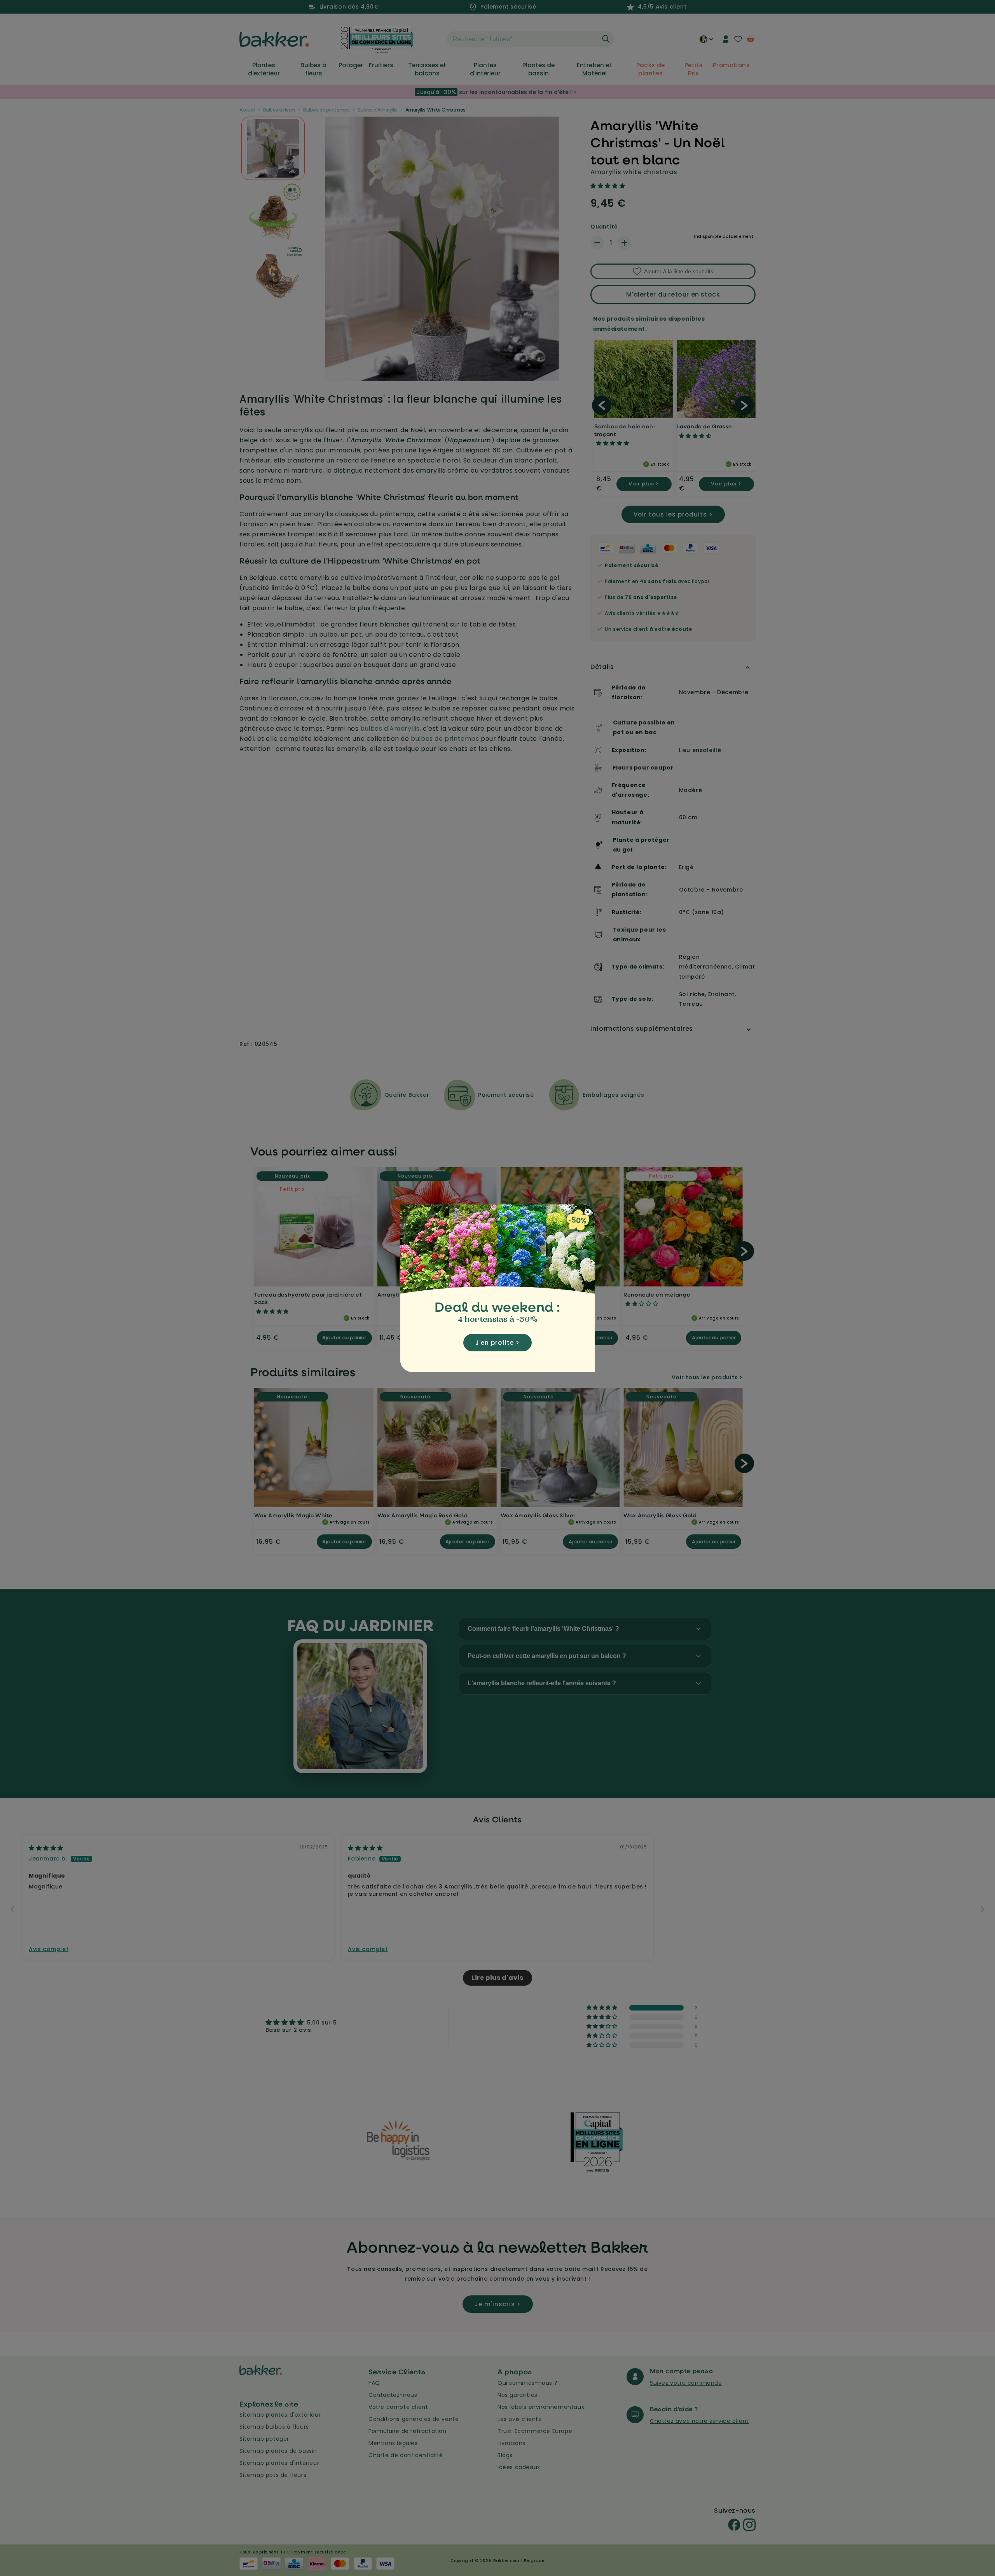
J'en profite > (497, 1343)
